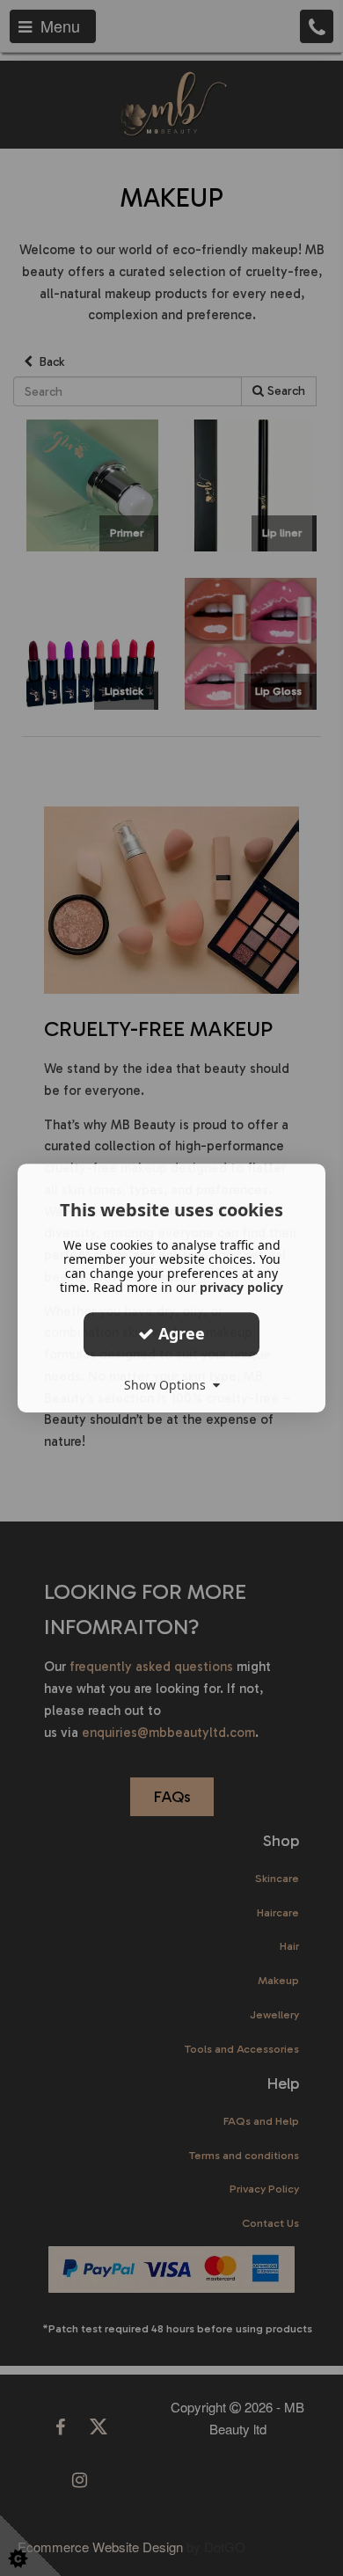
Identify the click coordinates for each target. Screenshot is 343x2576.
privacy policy (241, 1287)
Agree (179, 1333)
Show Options (168, 1385)
